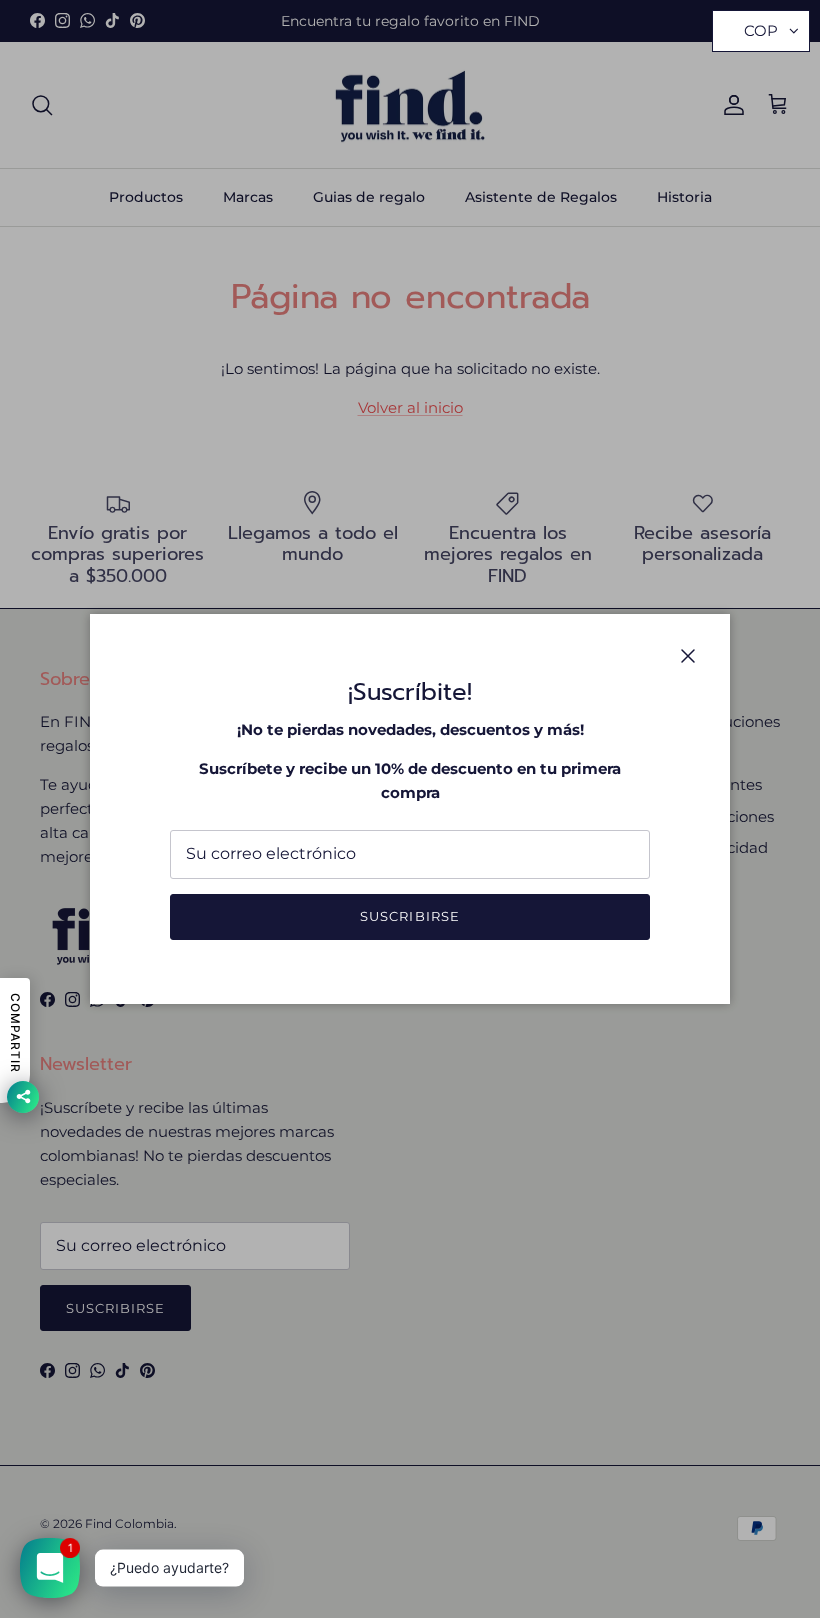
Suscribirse (409, 916)
